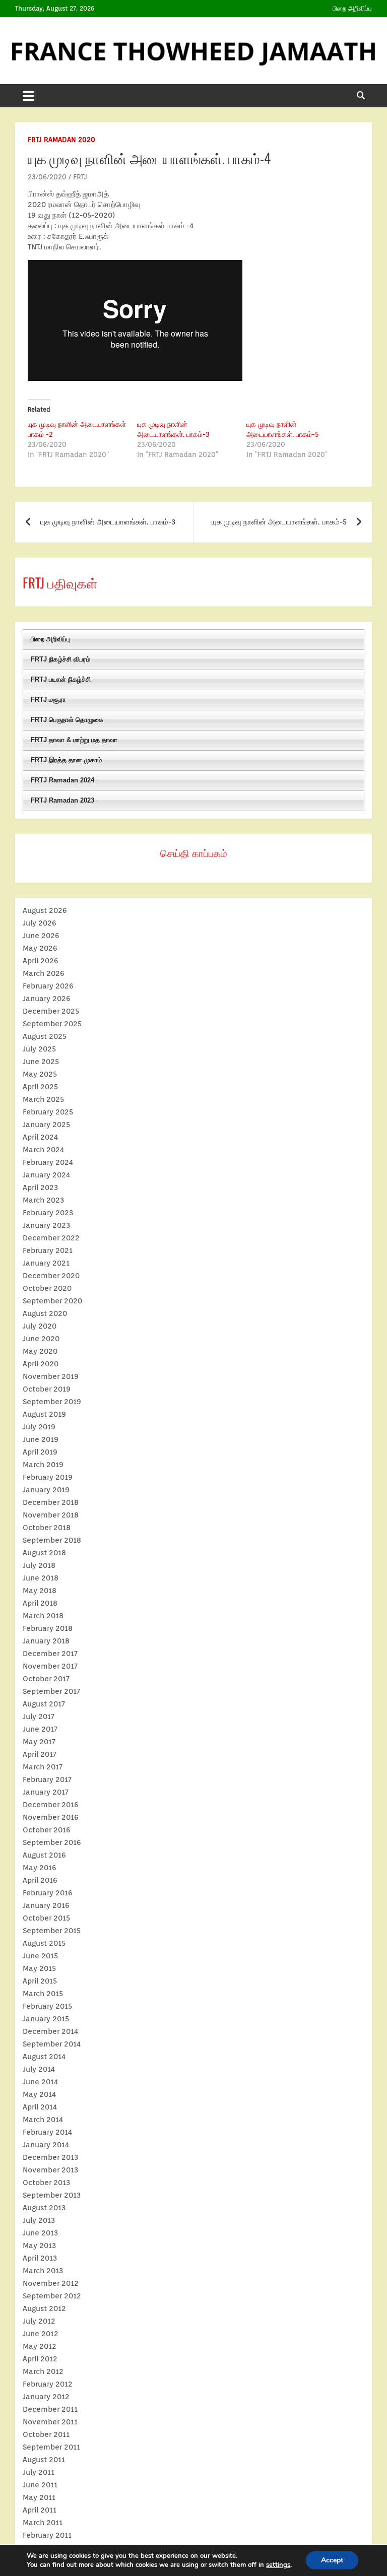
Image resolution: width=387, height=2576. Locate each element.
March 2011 (43, 2523)
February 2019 (48, 1477)
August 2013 (44, 2208)
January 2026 (47, 999)
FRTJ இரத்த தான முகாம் (66, 760)
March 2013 (43, 2271)
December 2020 (51, 1276)
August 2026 (45, 910)
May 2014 (39, 2094)
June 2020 (41, 1339)
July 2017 (39, 1716)
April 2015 (40, 1981)
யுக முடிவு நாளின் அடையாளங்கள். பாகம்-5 (279, 522)
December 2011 (50, 2409)
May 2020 (40, 1351)
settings (278, 2565)
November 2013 (50, 2170)
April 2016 (40, 1880)
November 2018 (51, 1515)
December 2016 (51, 1805)
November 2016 (51, 1817)
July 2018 (39, 1565)
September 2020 (52, 1301)
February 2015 (47, 2006)
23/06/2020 (47, 177)
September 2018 (52, 1540)
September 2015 (52, 1931)
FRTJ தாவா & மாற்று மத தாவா (74, 740)
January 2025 (46, 1125)
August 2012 (44, 2308)
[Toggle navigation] (28, 96)
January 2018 (46, 1641)
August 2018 (44, 1553)
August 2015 (44, 1943)
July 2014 (39, 2069)
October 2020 (47, 1288)
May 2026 (40, 948)
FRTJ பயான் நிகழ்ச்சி (61, 679)
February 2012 (48, 2384)
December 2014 (50, 2031)
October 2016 (47, 1830)
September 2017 (51, 1691)
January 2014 (46, 2145)
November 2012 (51, 2283)
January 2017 (46, 1792)
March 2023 (43, 1200)
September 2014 (52, 2044)
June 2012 (41, 2334)
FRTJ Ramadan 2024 (62, 780)
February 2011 (47, 2535)
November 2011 (50, 2422)
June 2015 (40, 1956)
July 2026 (40, 923)
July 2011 (39, 2472)
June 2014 (40, 2082)
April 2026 (41, 961)
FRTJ (80, 177)
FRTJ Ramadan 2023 (62, 800)
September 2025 (52, 1024)
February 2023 (48, 1213)
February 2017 (47, 1779)
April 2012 (40, 2359)
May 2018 (40, 1591)
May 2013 (39, 2245)
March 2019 (43, 1465)
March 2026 (44, 973)
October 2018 (47, 1528)
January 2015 (46, 2019)
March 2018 (43, 1616)
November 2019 (51, 1376)
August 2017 (44, 1704)
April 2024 (40, 1137)
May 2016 (40, 1868)
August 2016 (44, 1855)
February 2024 (48, 1162)
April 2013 (40, 2258)
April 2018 (40, 1603)
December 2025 (51, 1011)
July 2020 (40, 1326)
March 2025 (43, 1099)
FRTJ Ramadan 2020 (61, 140)
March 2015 (43, 1994)
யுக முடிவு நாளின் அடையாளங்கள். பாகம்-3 (108, 522)
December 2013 (50, 2157)
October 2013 (46, 2183)
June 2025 (41, 1062)
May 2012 (40, 2346)
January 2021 (46, 1263)
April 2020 (41, 1364)
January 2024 (46, 1175)
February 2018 (48, 1628)
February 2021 (48, 1250)
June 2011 (40, 2485)
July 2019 (39, 1427)
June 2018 (41, 1578)
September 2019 (52, 1402)
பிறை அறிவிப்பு (352, 8)
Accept (332, 2560)
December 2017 (50, 1654)
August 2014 (44, 2057)
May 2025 (40, 1074)
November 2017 (50, 1666)
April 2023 (40, 1187)
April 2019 (40, 1452)
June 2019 (41, 1439)
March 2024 (43, 1150)
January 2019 (46, 1490)
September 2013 (52, 2195)
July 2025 (39, 1049)
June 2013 (40, 2233)
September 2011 (51, 2447)
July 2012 (39, 2321)
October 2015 (46, 1918)
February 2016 (48, 1893)
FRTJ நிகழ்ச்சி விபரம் (60, 659)
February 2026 (48, 986)
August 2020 (45, 1313)
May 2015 (39, 1968)
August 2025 (45, 1036)
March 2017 (43, 1767)
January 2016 (46, 1905)
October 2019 (47, 1389)
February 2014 (47, 2132)
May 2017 (39, 1742)
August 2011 (44, 2460)
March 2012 (43, 2371)
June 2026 (41, 936)
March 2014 (43, 2120)
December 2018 (51, 1502)
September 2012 (52, 2296)
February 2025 (48, 1112)
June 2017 (40, 1729)
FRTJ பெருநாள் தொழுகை (67, 720)
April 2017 (40, 1754)
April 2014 (40, 2107)
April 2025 (40, 1087)
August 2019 (44, 1414)
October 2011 (46, 2434)
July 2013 (39, 2220)
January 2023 (46, 1225)
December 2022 (51, 1238)
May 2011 (39, 2497)
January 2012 (46, 2397)
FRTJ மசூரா (48, 700)
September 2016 (52, 1842)
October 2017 (46, 1679)
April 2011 (40, 2510)
